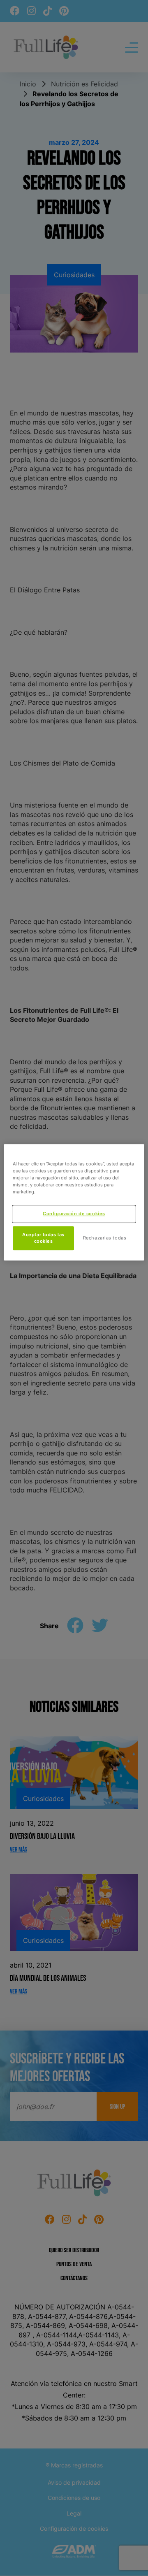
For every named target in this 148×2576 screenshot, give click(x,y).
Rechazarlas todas (105, 1238)
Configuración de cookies (74, 1214)
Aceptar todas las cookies (43, 1238)
